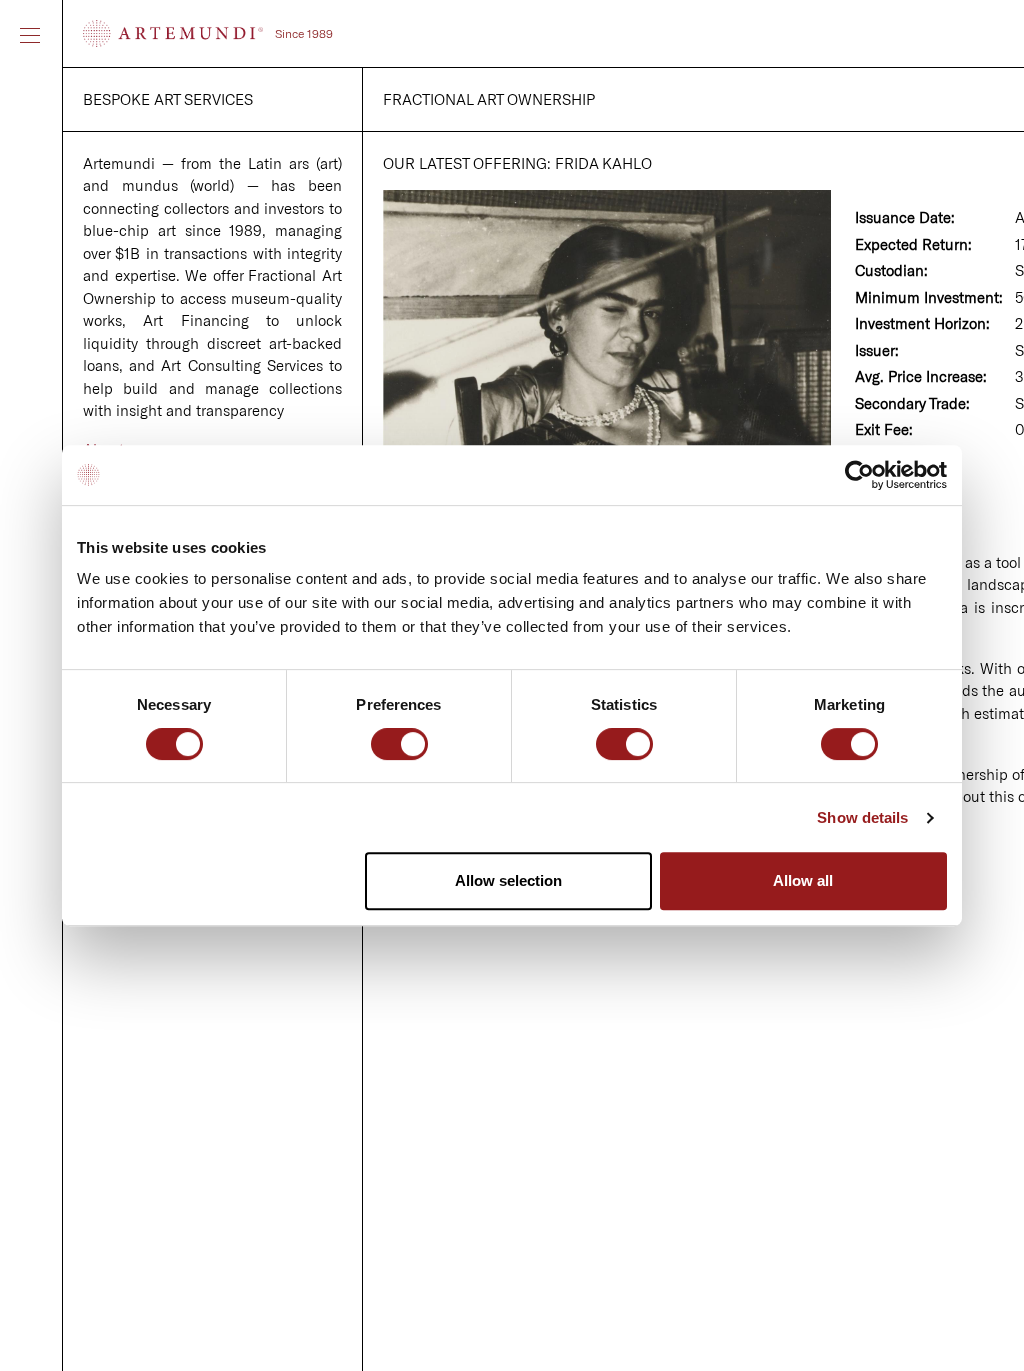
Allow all (803, 880)
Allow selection (508, 880)
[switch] (399, 746)
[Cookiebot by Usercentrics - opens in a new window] (859, 475)
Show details (862, 817)
